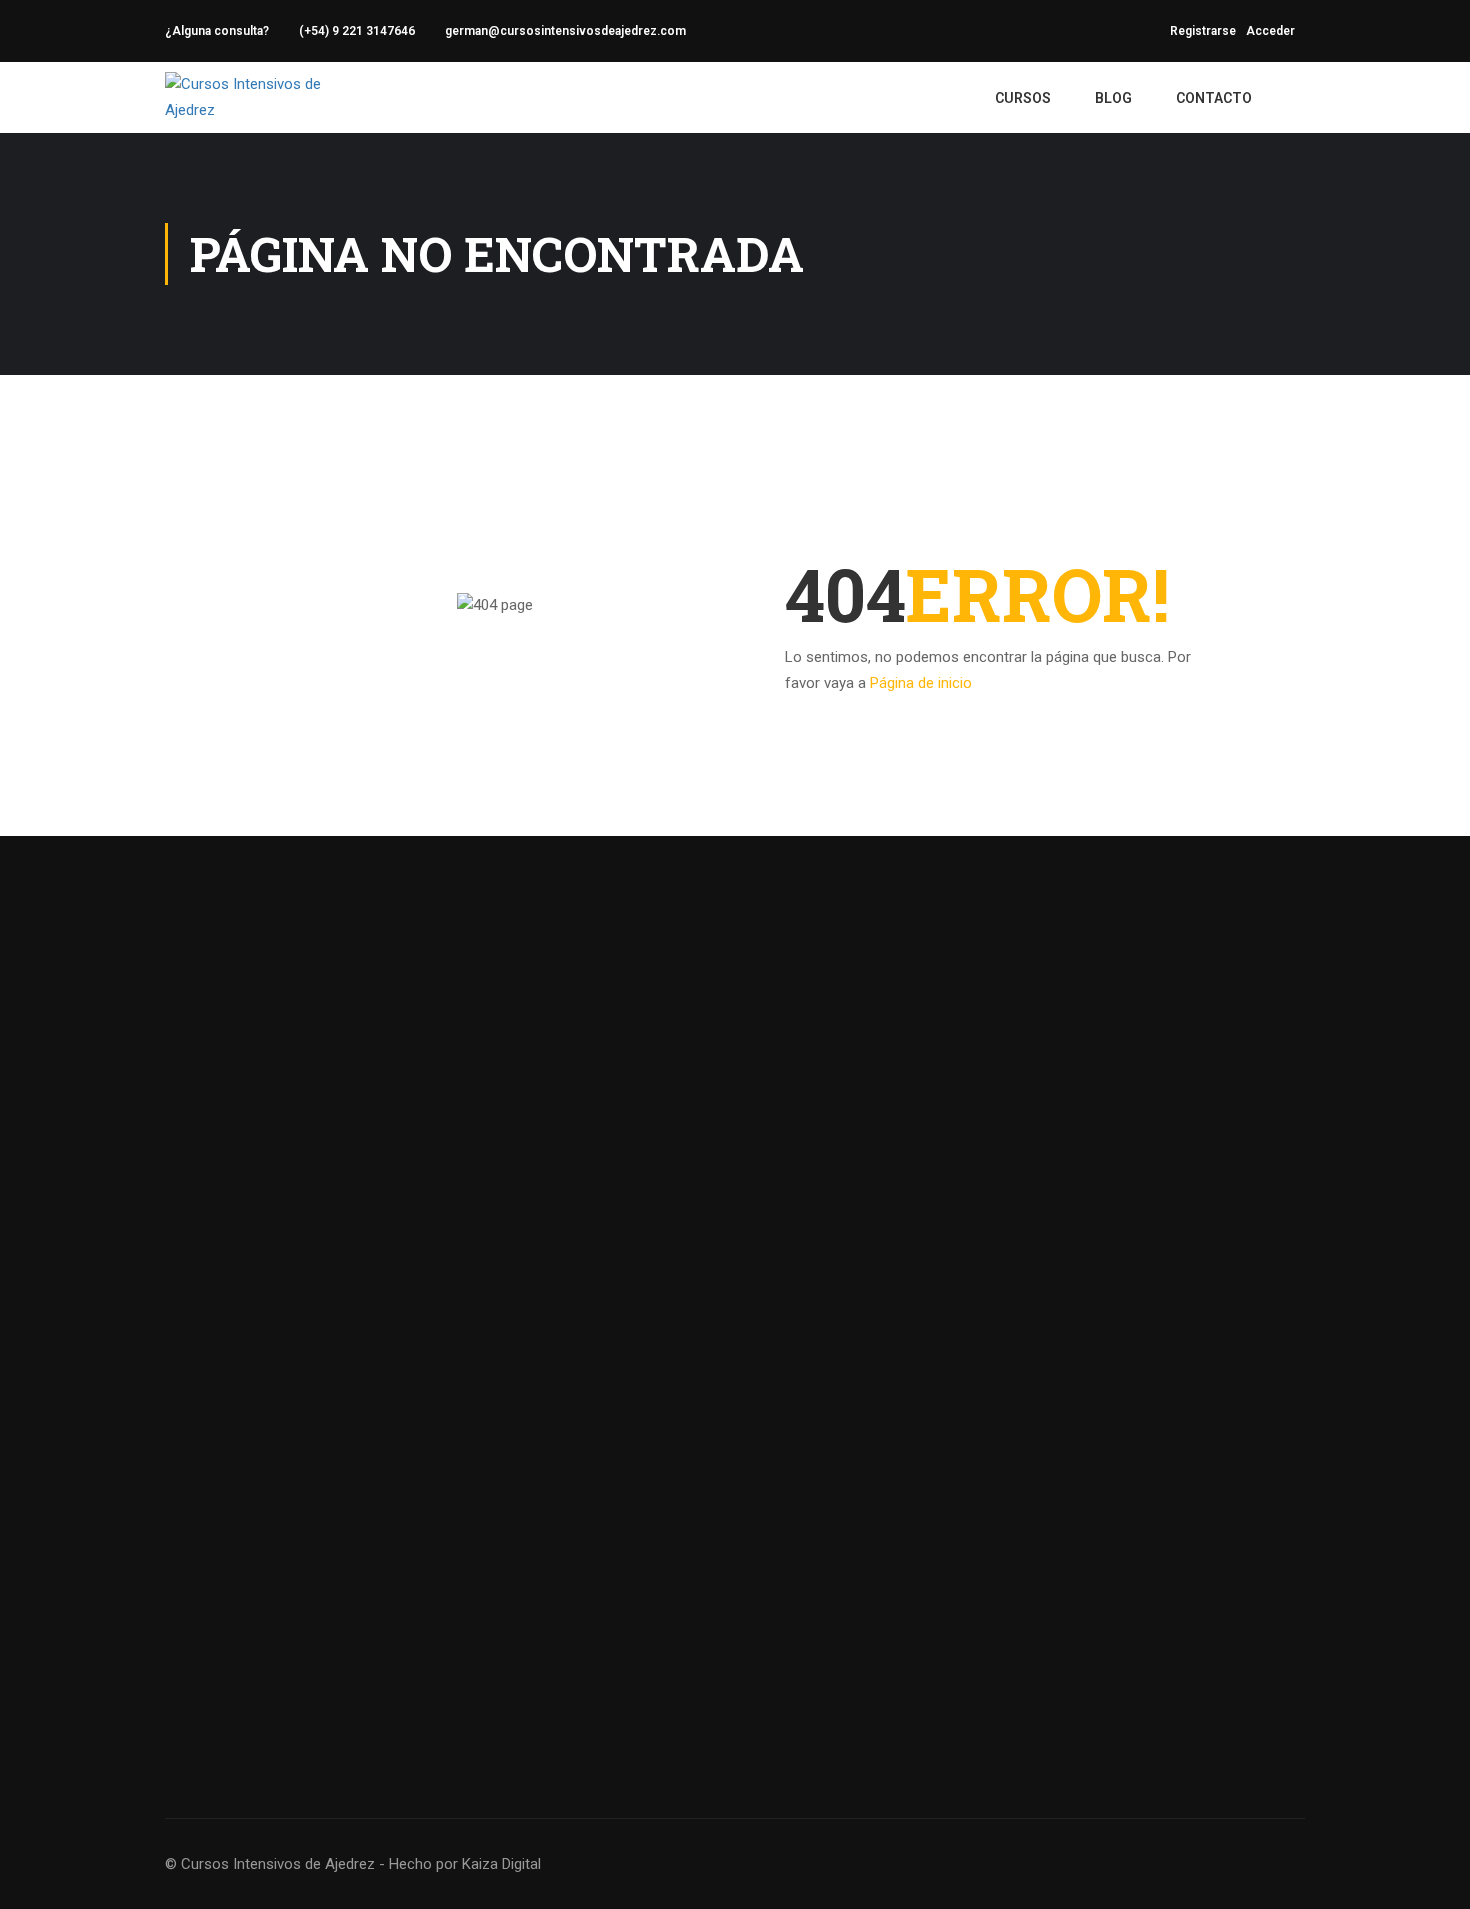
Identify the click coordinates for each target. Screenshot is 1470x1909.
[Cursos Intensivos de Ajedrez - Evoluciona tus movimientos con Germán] (265, 97)
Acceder (1270, 31)
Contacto (1214, 98)
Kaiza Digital (501, 1864)
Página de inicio (921, 683)
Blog (1113, 98)
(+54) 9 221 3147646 (357, 31)
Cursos (1023, 98)
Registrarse (1203, 31)
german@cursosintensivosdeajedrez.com (565, 31)
